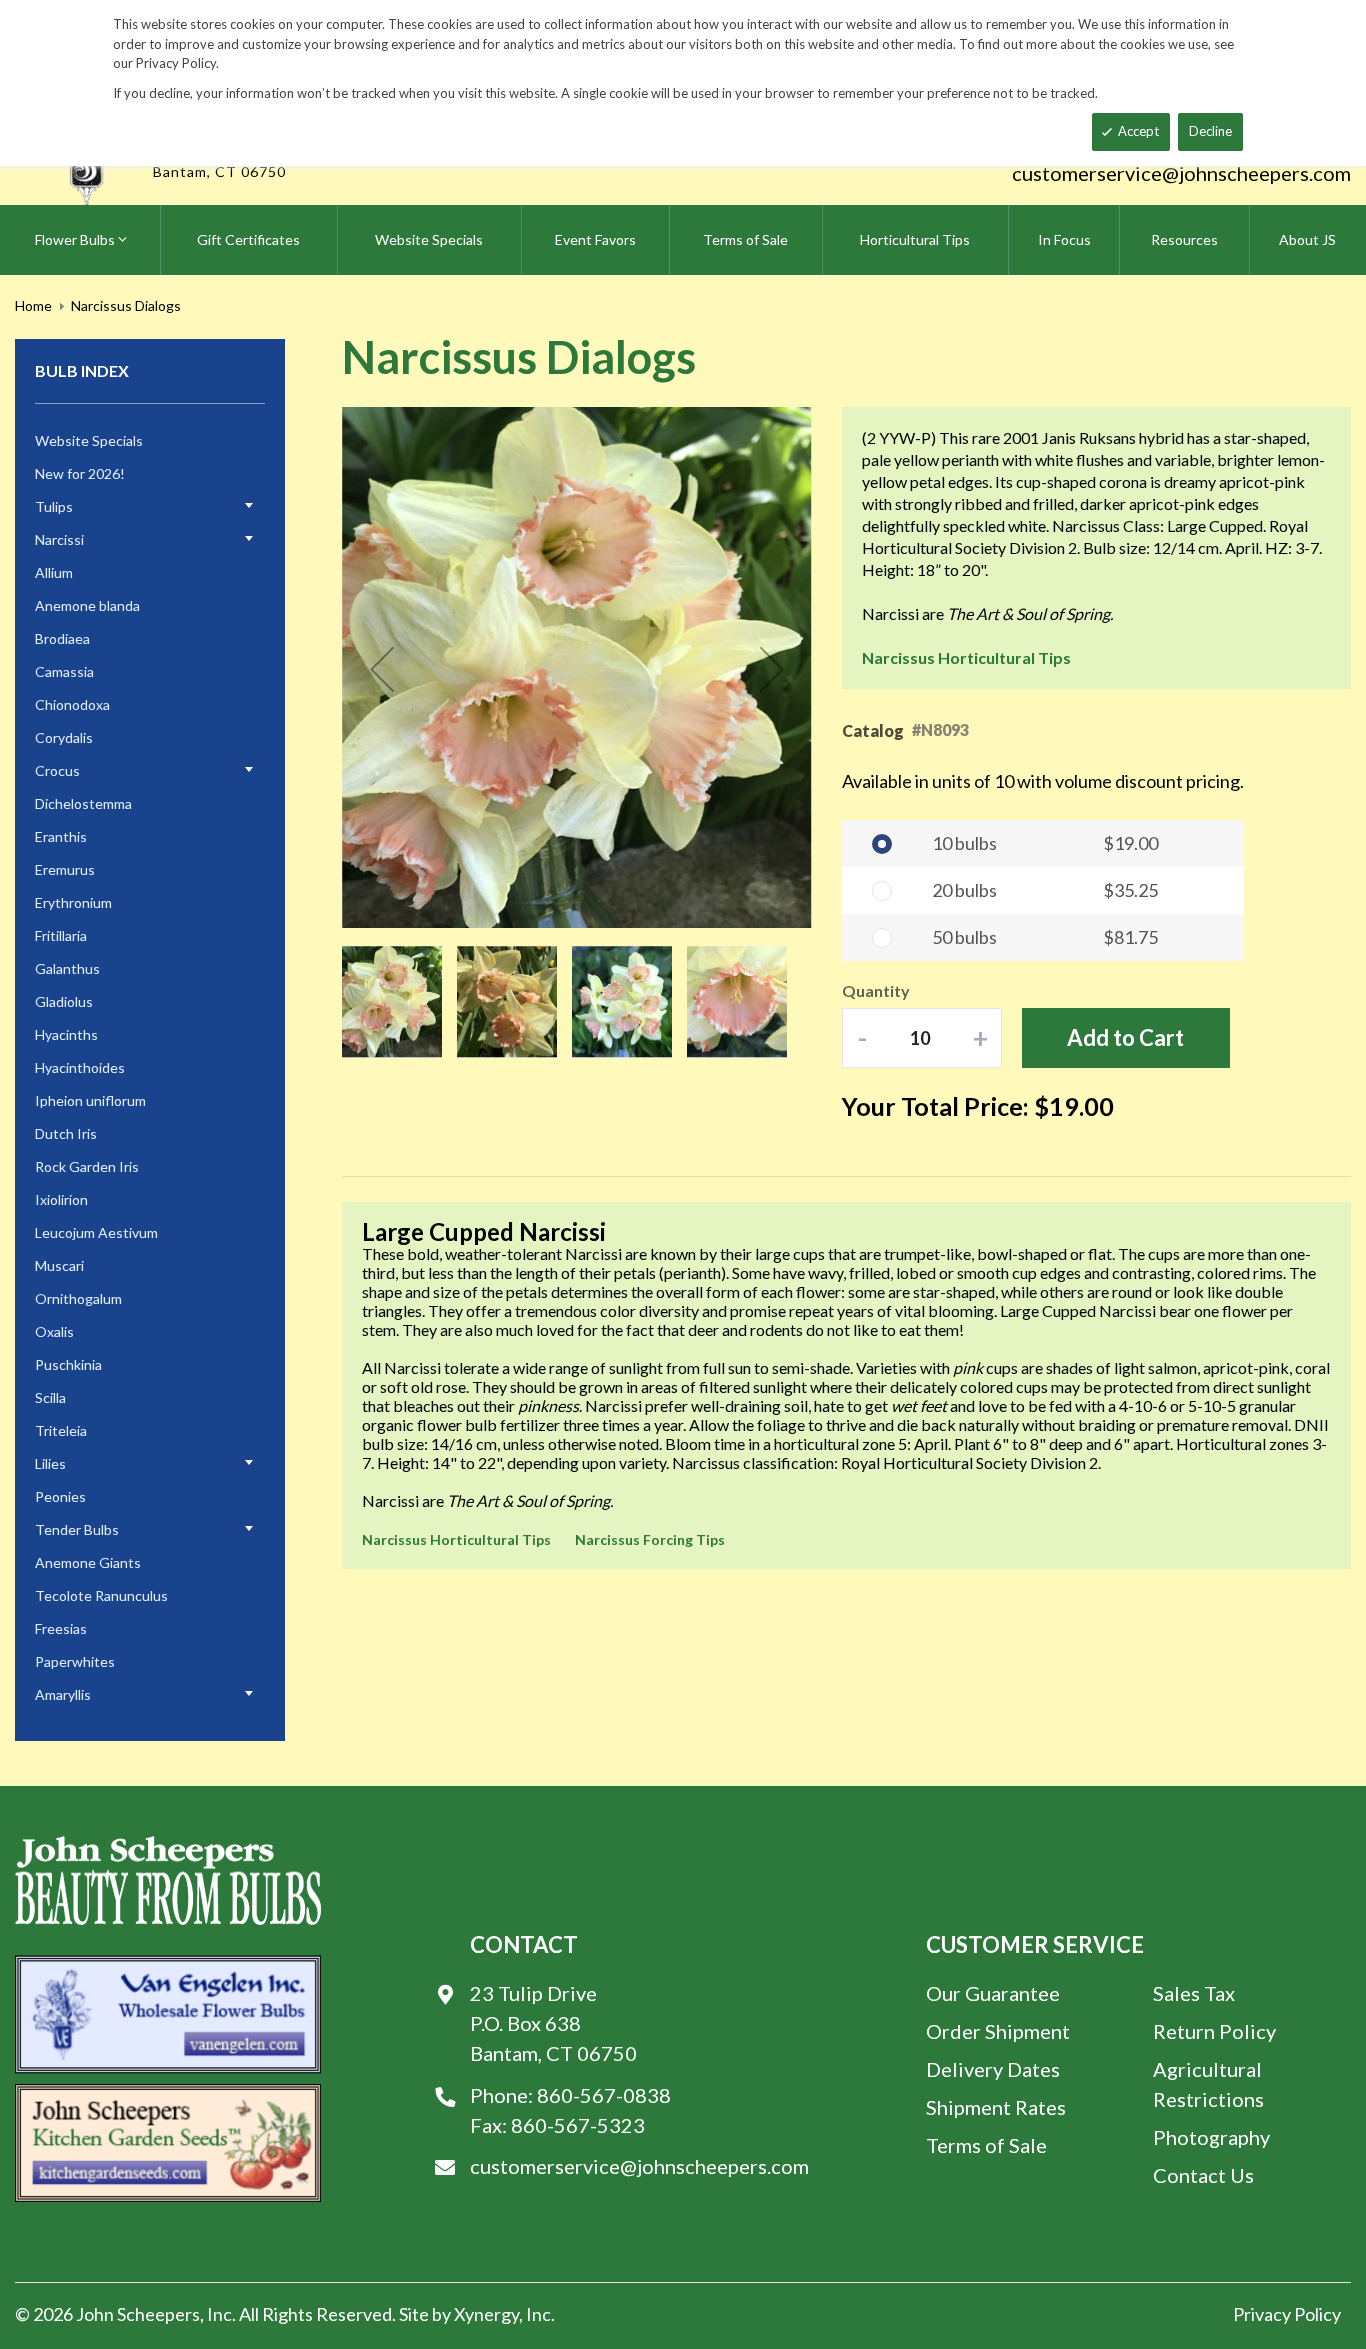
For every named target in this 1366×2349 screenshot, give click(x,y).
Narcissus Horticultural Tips (966, 657)
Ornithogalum (78, 1298)
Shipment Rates (996, 2107)
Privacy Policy (1287, 2314)
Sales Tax (1194, 1993)
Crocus (57, 770)
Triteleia (61, 1430)
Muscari (59, 1265)
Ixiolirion (61, 1199)
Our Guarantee (993, 1993)
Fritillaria (61, 935)
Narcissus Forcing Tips (650, 1539)
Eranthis (61, 836)
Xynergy (486, 2314)
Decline (1210, 131)
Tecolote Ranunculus (101, 1595)
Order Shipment (998, 2031)
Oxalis (54, 1331)
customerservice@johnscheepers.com (1181, 173)
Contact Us (1203, 2175)
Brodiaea (62, 638)
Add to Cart (1125, 1037)
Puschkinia (68, 1364)
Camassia (64, 671)
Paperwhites (75, 1661)
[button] (382, 669)
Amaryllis (63, 1694)
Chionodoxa (72, 704)
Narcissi (59, 539)
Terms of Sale (986, 2145)
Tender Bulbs (77, 1529)
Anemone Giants (88, 1562)
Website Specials (89, 440)
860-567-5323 (578, 2125)
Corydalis (64, 737)
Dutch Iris (66, 1133)
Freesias (61, 1628)
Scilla (50, 1397)
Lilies (50, 1463)
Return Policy (1214, 2031)
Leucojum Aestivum (96, 1232)
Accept (1138, 131)
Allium (54, 572)
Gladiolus (64, 1001)
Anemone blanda (87, 605)
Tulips (54, 506)
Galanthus (67, 968)
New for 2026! (80, 473)
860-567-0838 (604, 2095)
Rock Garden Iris (87, 1166)
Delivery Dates (993, 2069)
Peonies (60, 1496)
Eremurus (65, 869)
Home (33, 305)
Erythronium (73, 902)
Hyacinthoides (80, 1067)
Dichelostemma (83, 803)
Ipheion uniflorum (90, 1100)
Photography (1211, 2137)
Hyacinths (66, 1034)
